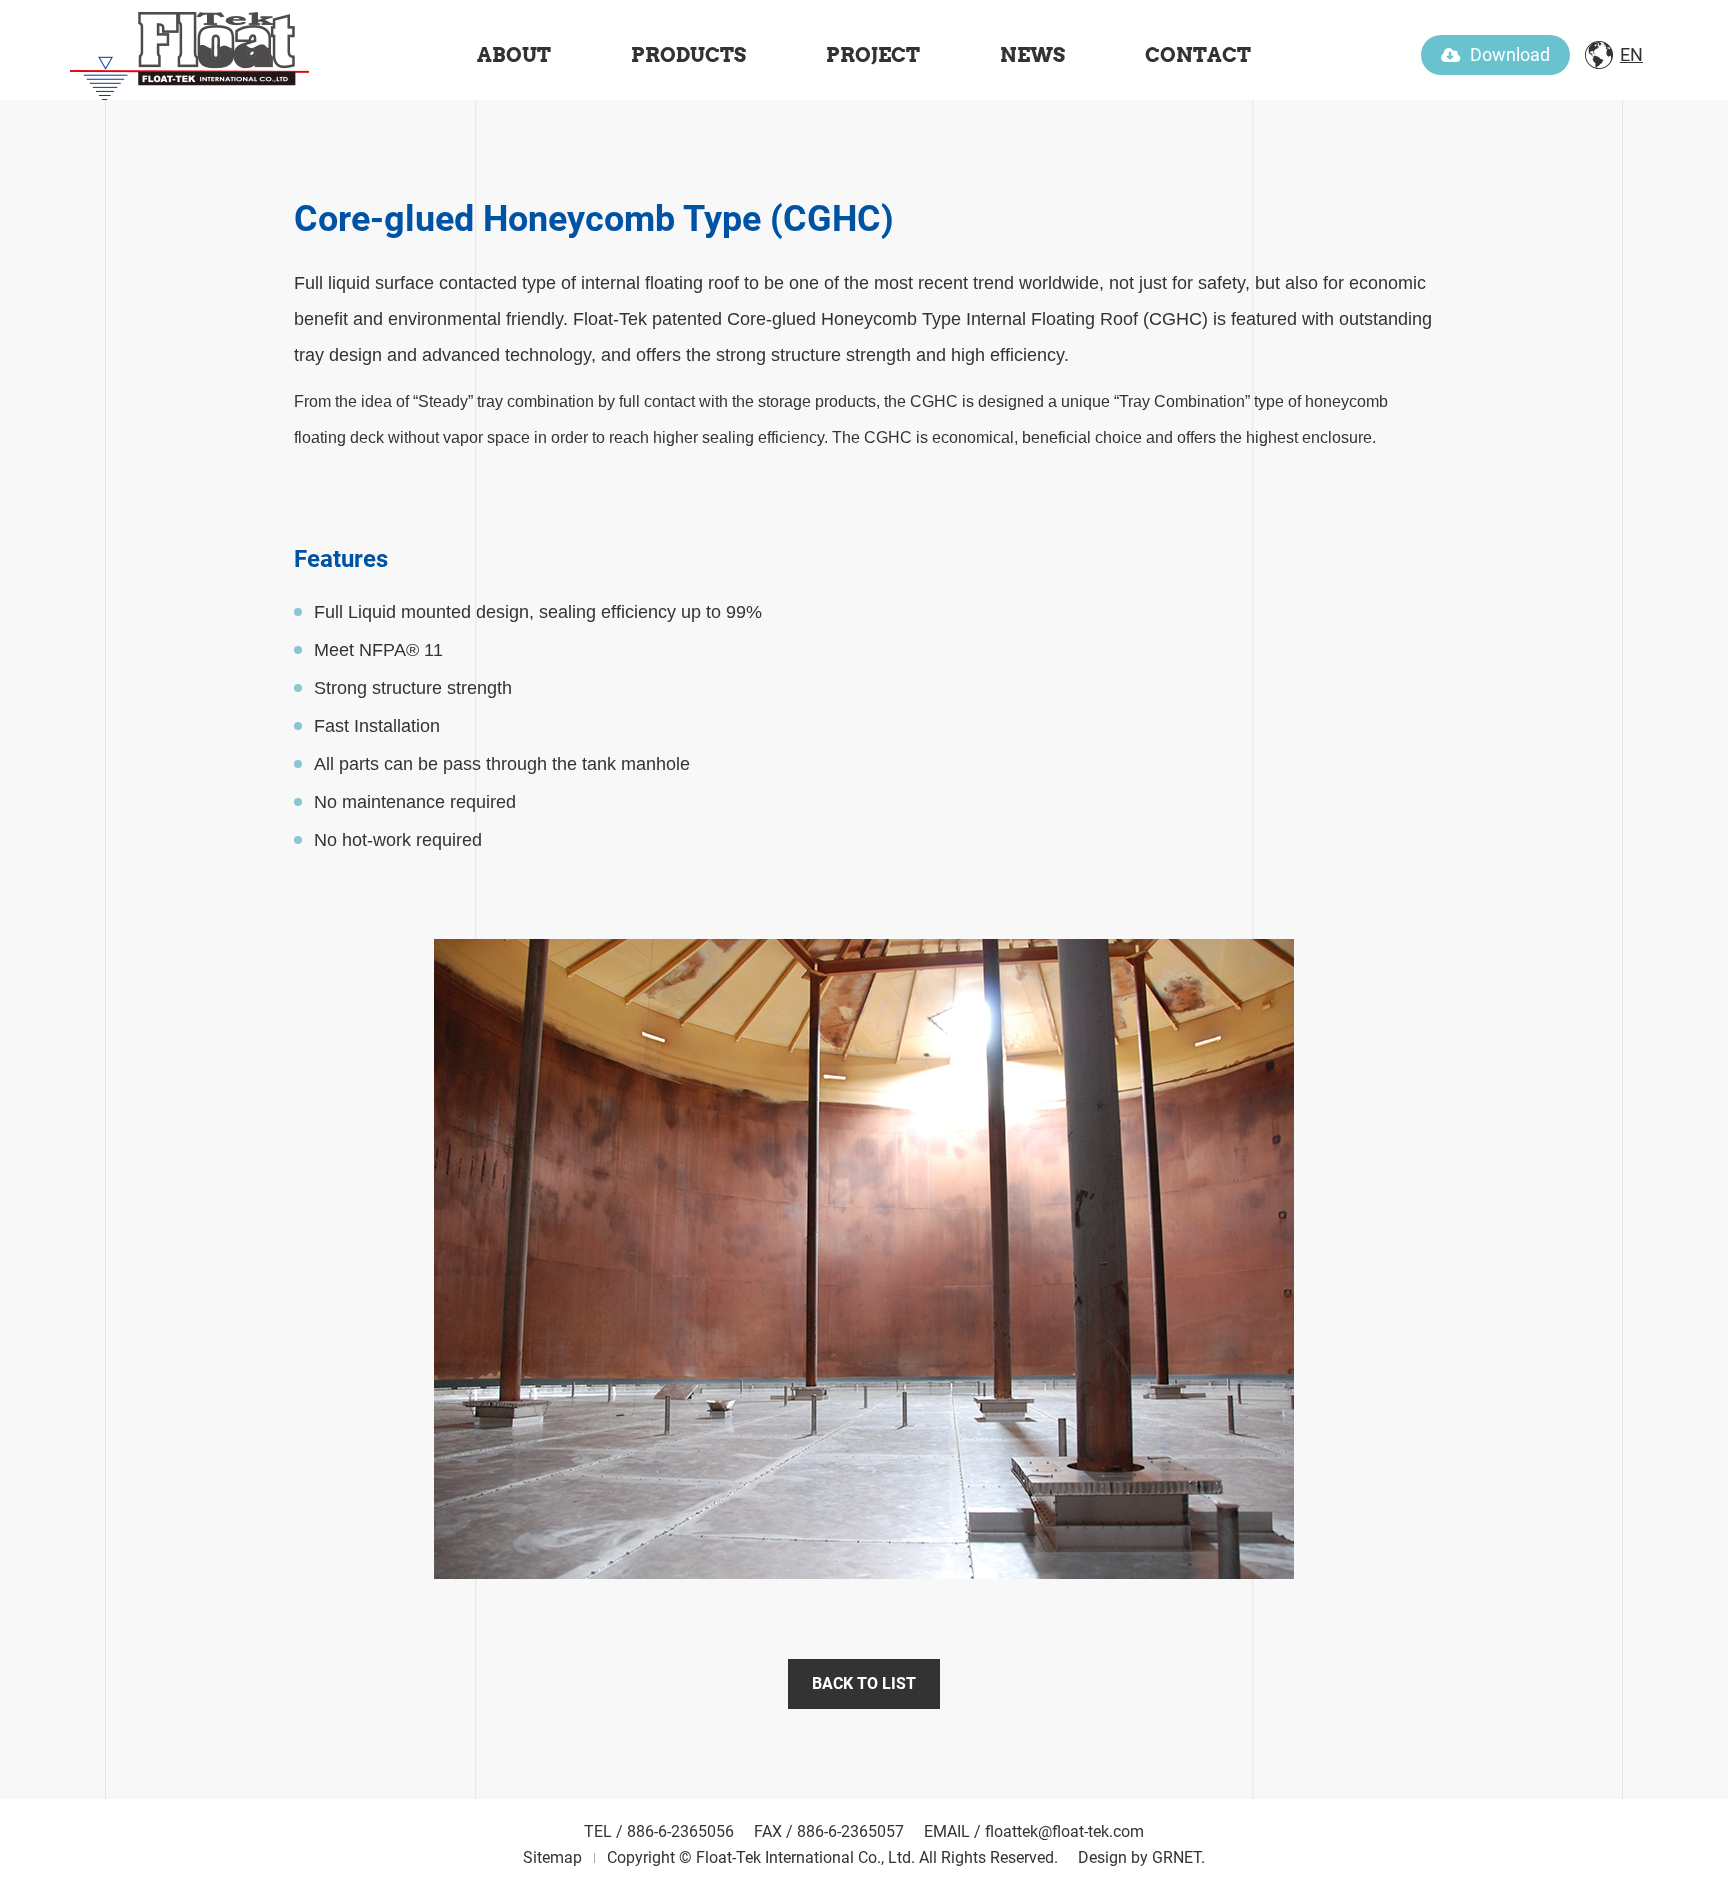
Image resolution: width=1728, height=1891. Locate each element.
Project (873, 55)
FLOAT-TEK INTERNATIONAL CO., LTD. (190, 50)
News (1032, 55)
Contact (1198, 55)
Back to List (864, 1683)
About (514, 55)
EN (1631, 54)
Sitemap (552, 1857)
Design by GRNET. (1141, 1857)
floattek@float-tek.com (1064, 1831)
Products (688, 55)
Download (1510, 54)
